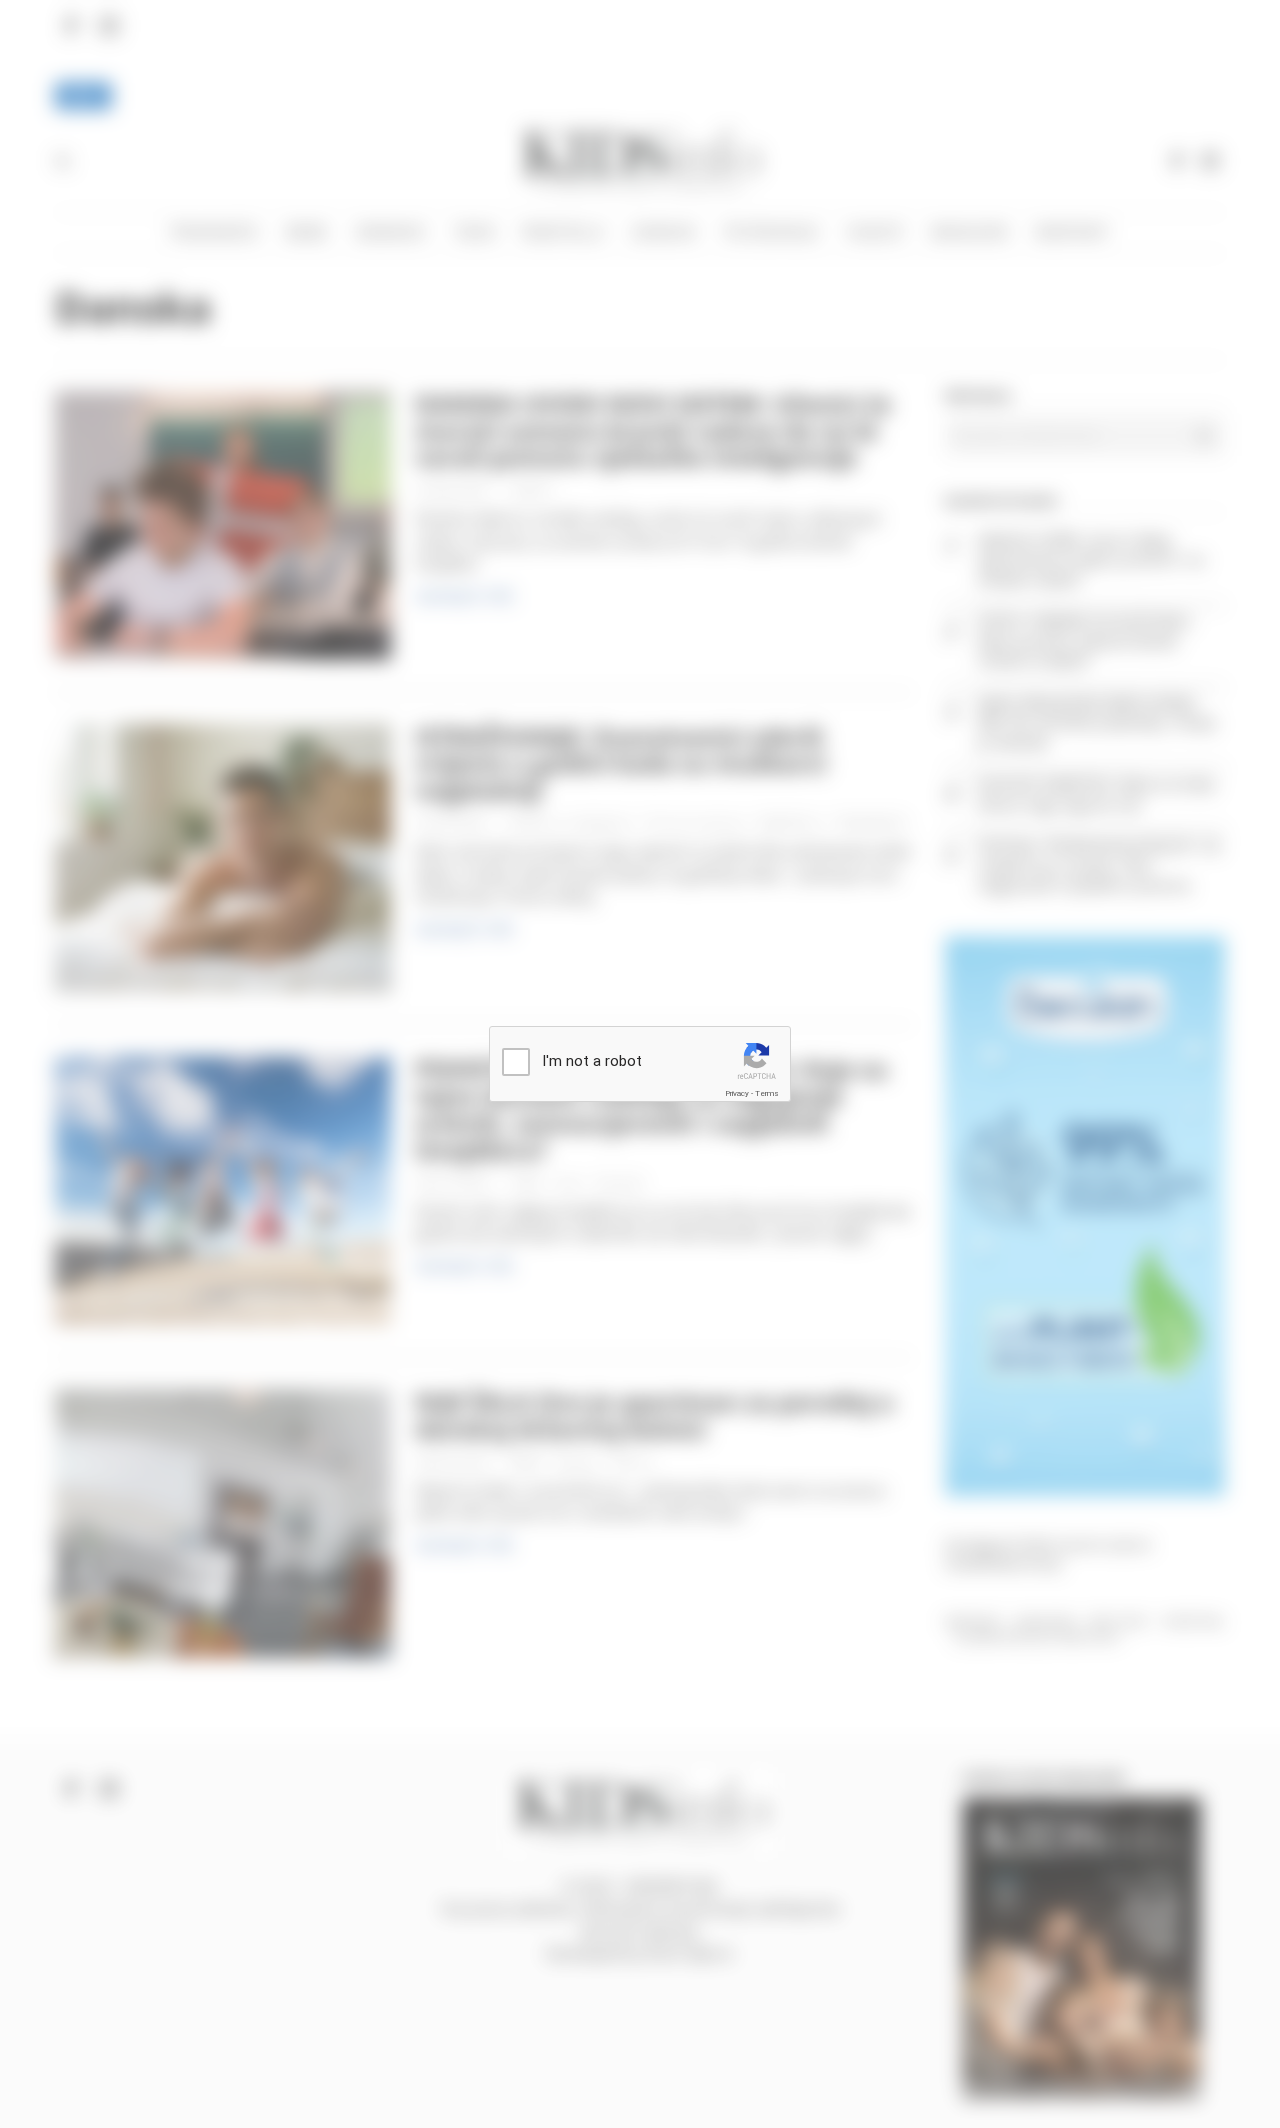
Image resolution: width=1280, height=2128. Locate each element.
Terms (767, 1093)
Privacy (737, 1093)
